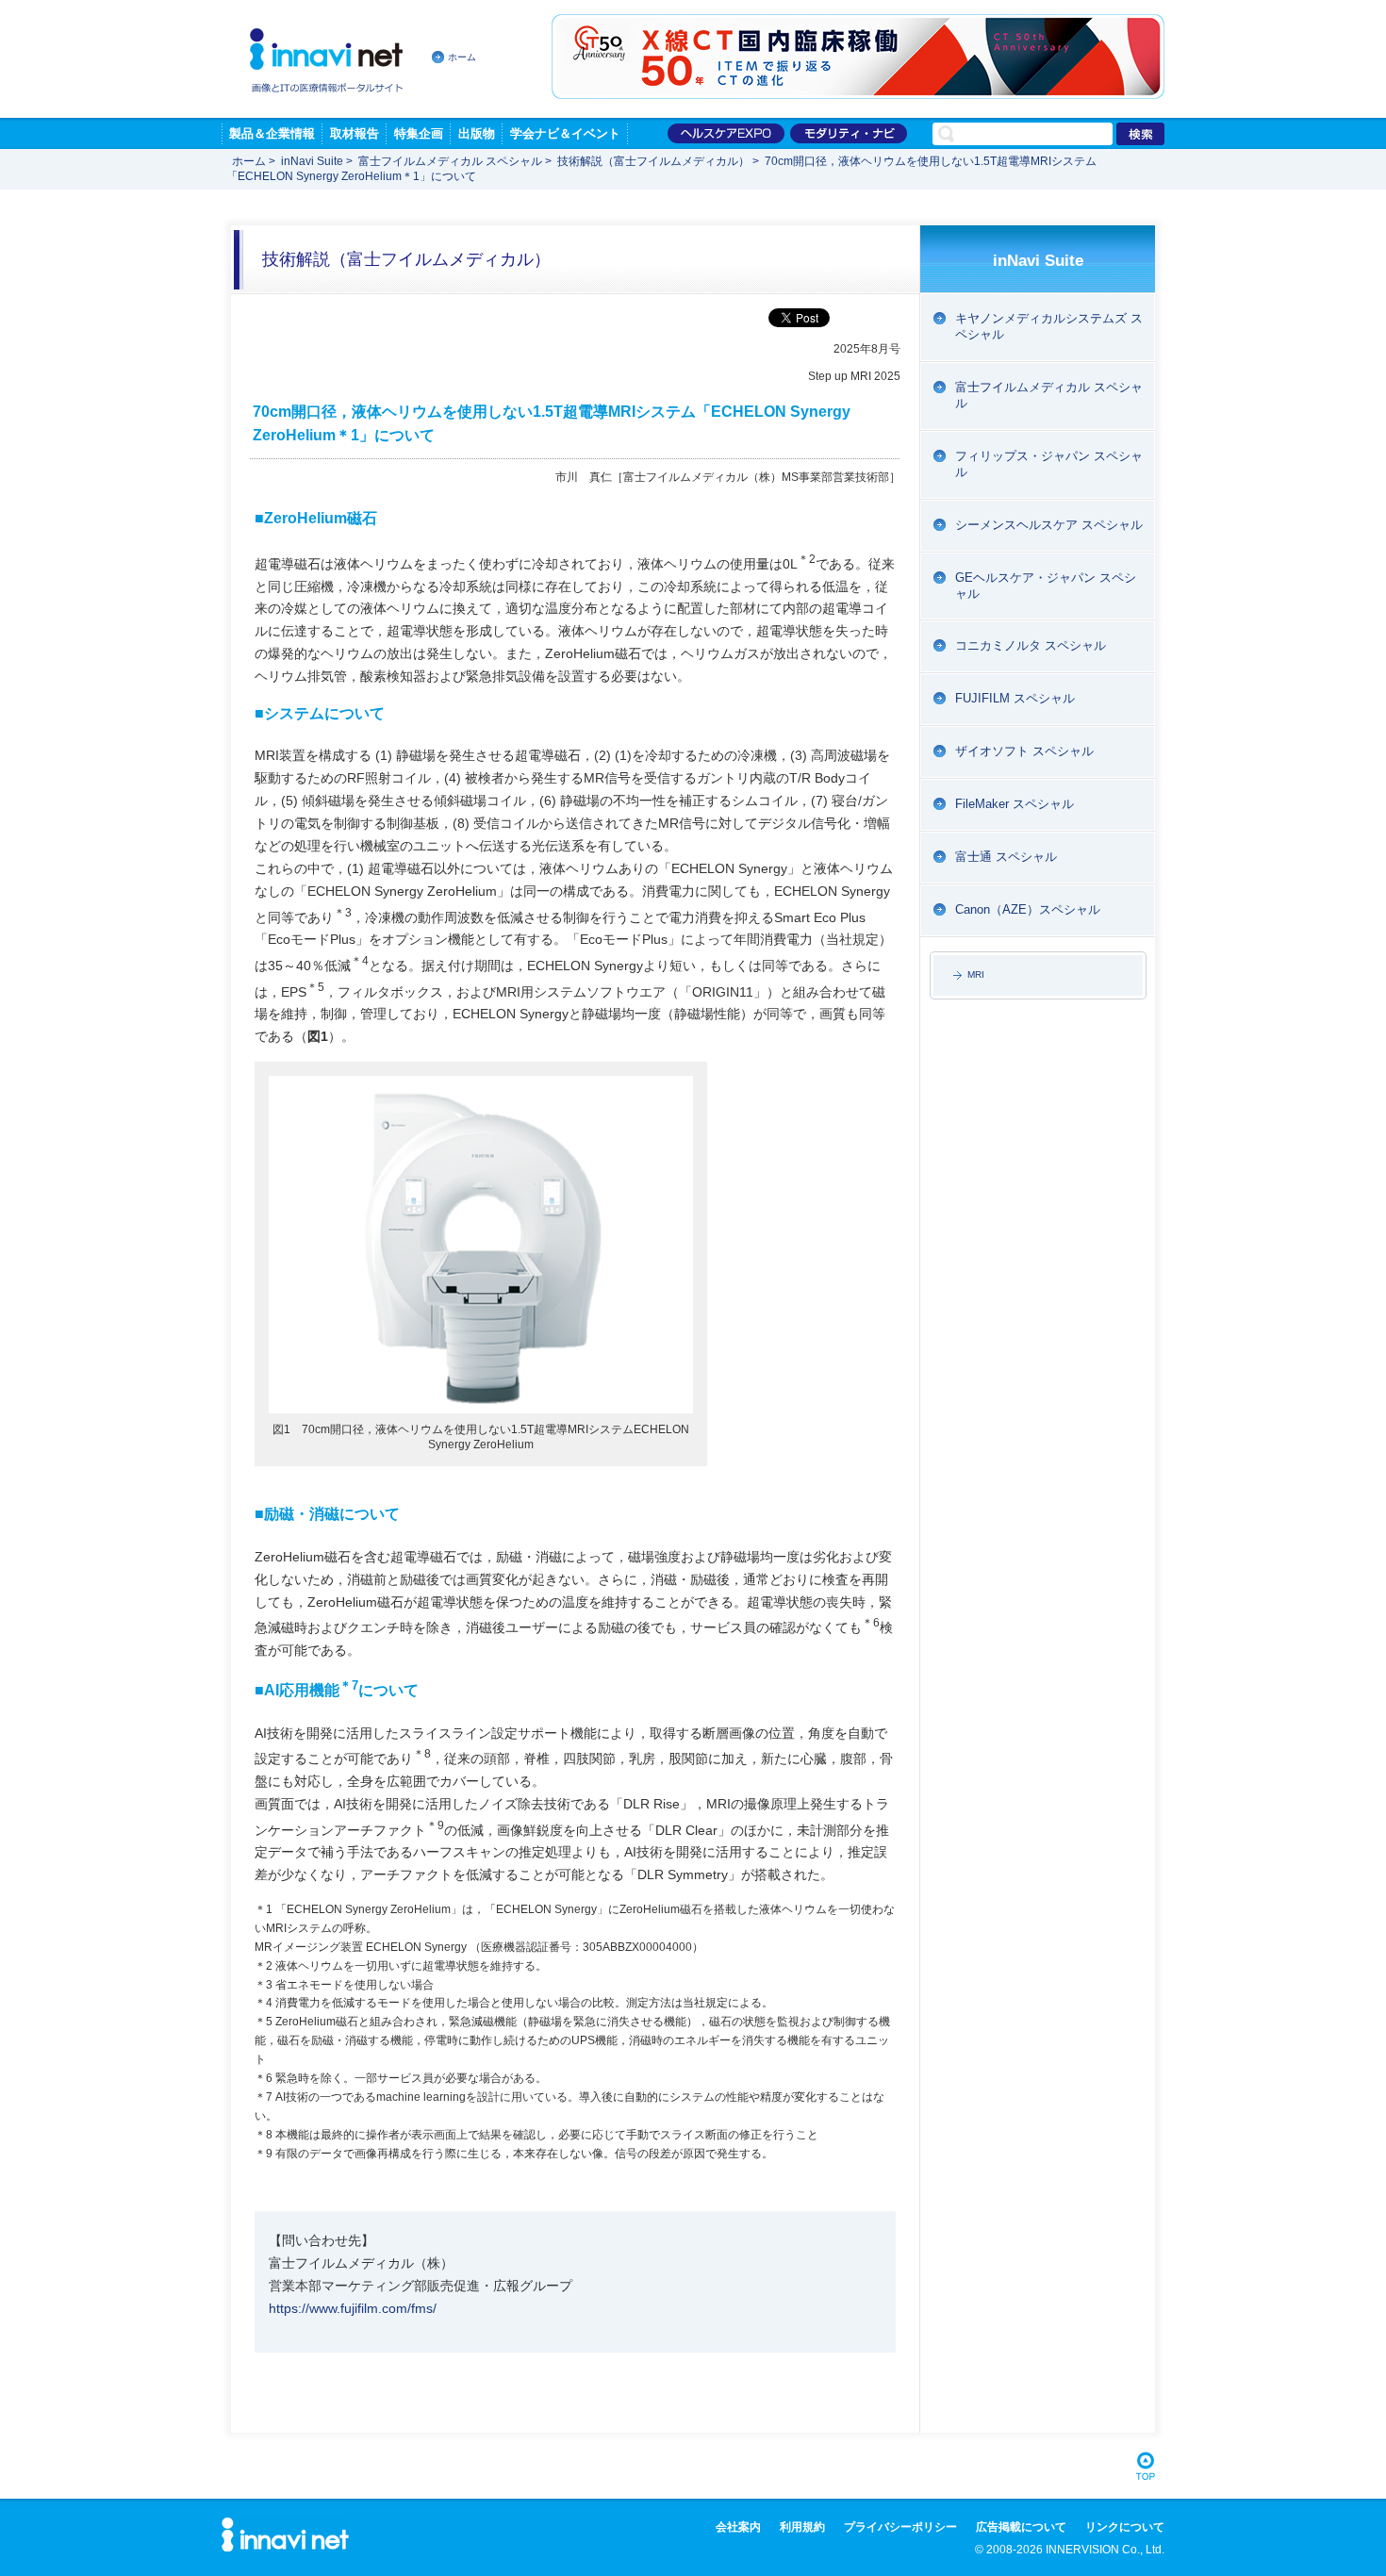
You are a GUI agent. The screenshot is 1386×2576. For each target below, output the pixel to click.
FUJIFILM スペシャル (1015, 698)
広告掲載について (1021, 2527)
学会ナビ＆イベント (565, 133)
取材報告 (355, 133)
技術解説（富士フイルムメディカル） (653, 161)
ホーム (462, 57)
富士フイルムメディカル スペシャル (450, 161)
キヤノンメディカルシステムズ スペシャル (1049, 326)
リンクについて (1125, 2527)
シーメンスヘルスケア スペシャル (1049, 525)
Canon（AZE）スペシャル (1028, 909)
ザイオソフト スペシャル (1024, 751)
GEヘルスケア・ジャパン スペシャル (1046, 586)
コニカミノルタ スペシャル (1031, 645)
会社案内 (738, 2527)
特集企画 (419, 133)
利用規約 (802, 2527)
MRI (976, 974)
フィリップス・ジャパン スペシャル (1049, 464)
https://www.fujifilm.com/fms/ (353, 2308)
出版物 (477, 133)
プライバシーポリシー (900, 2527)
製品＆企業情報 (272, 133)
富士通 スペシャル (1006, 857)
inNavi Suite (312, 161)
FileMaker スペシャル (1015, 804)
